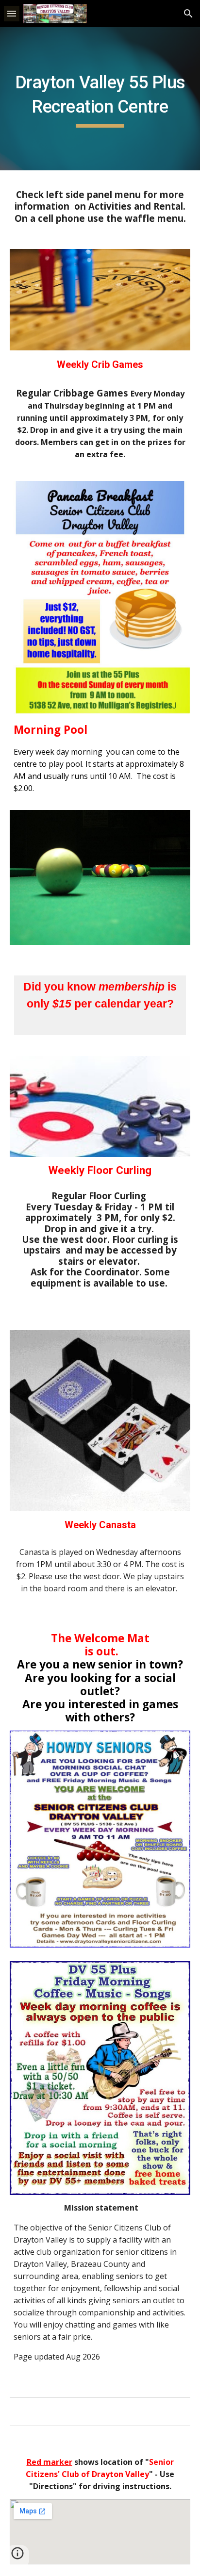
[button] (12, 13)
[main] (100, 99)
